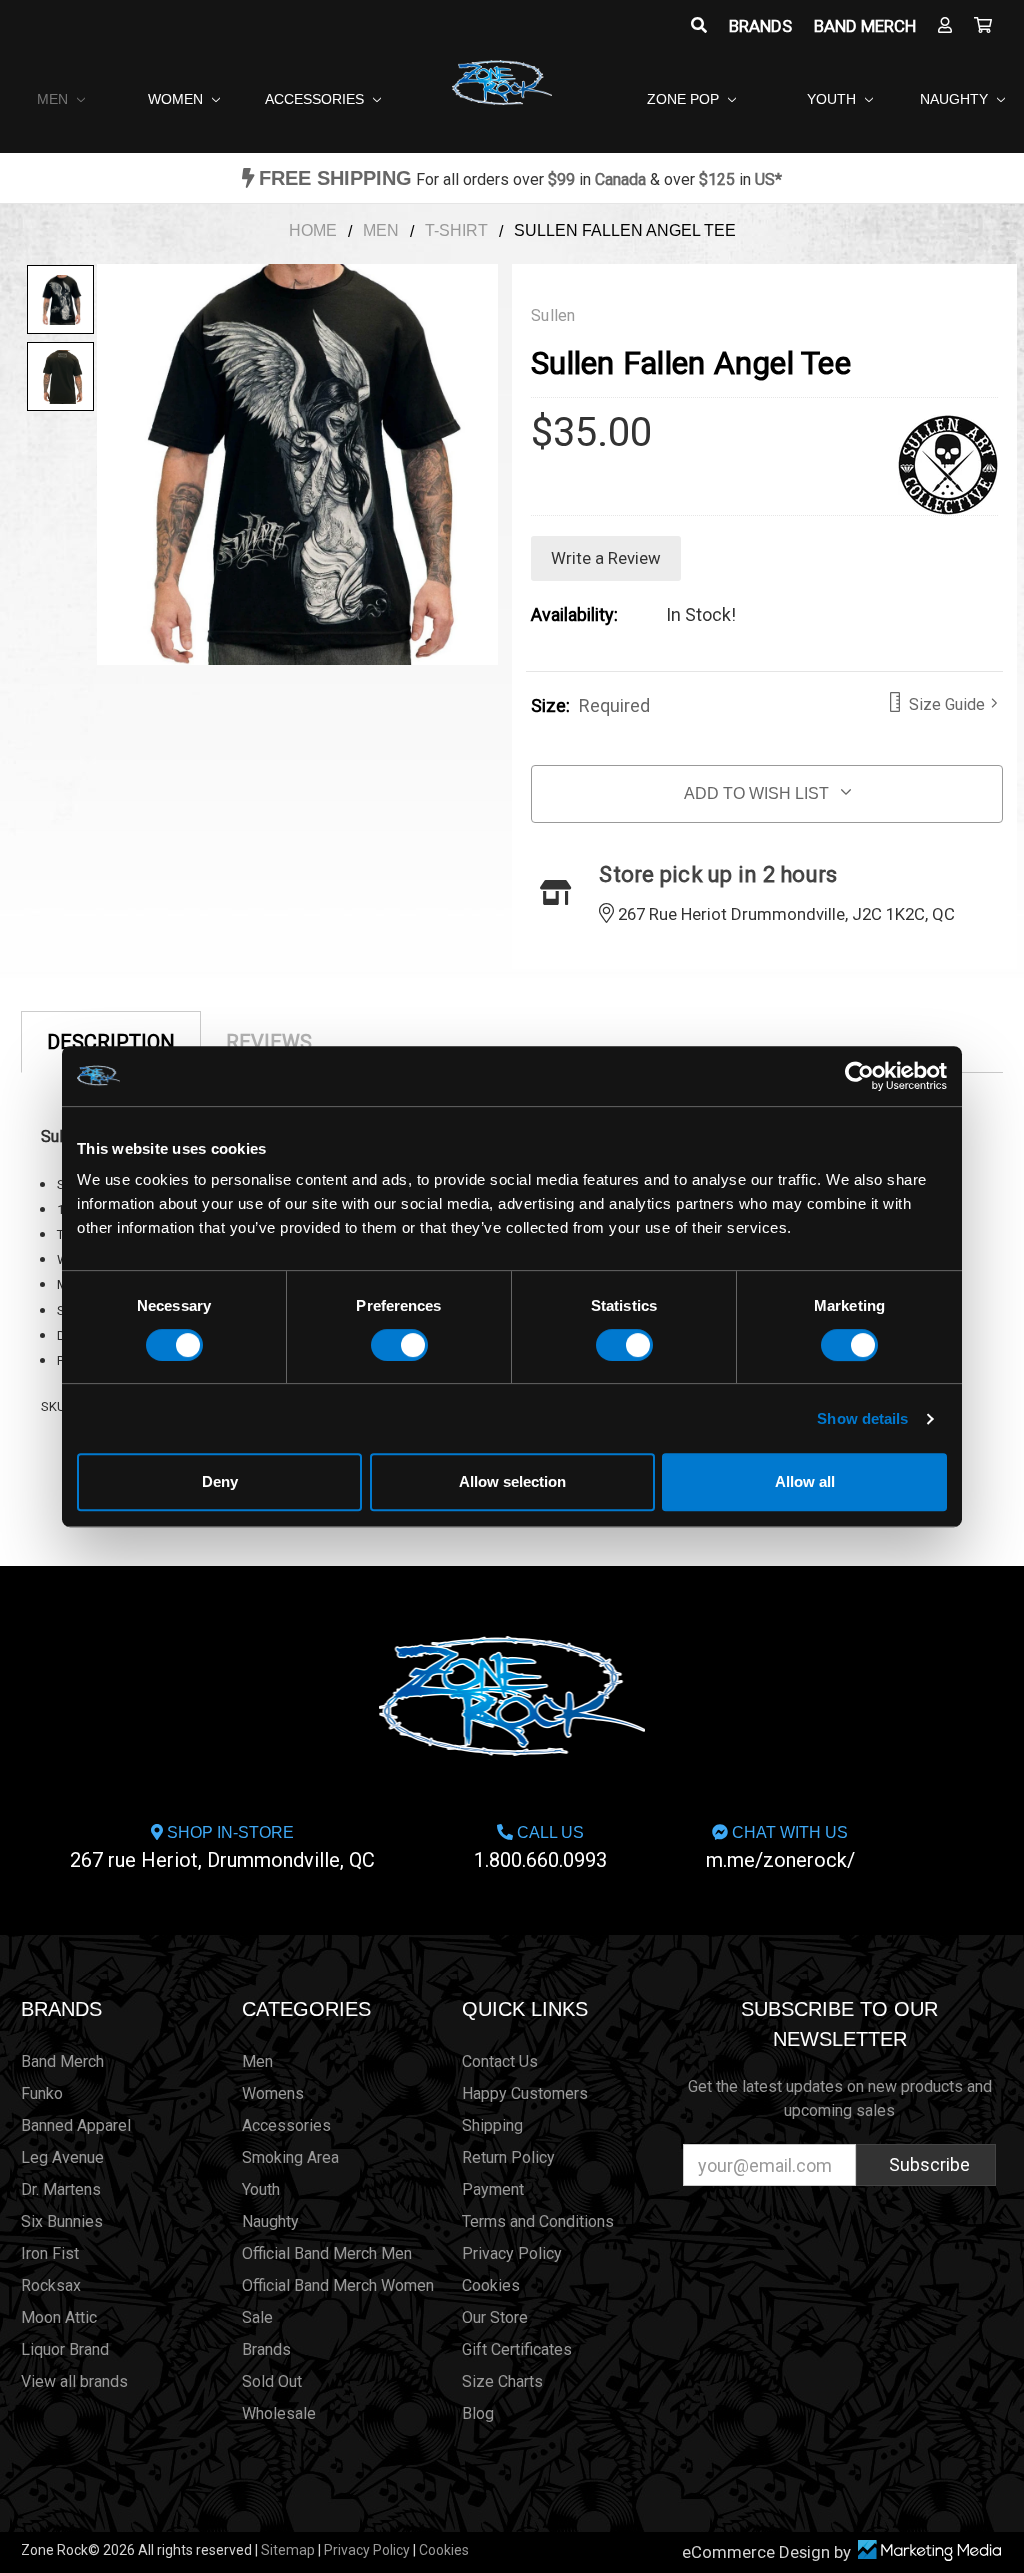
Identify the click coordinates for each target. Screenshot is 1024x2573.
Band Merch (865, 26)
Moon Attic (59, 2317)
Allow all (805, 1481)
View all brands (74, 2381)
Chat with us (780, 1848)
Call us (540, 1848)
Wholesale (279, 2413)
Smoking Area (290, 2157)
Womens (273, 2093)
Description (111, 1042)
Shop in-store (222, 1848)
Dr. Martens (61, 2189)
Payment (493, 2189)
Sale (257, 2317)
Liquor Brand (65, 2349)
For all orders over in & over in (520, 179)
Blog (478, 2413)
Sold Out (272, 2381)
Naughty (956, 99)
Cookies (491, 2285)
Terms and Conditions (538, 2221)
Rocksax (51, 2285)
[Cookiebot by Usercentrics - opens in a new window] (859, 1076)
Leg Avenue (62, 2157)
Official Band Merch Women (338, 2285)
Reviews (269, 1042)
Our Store (495, 2317)
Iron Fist (50, 2253)
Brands (760, 26)
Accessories (316, 99)
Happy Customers (525, 2093)
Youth (833, 99)
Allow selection (512, 1481)
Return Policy (508, 2157)
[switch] (399, 1345)
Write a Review (606, 558)
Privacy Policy (512, 2253)
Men (54, 99)
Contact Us (500, 2061)
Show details (862, 1418)
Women (177, 99)
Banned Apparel (76, 2125)
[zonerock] (983, 26)
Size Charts (502, 2381)
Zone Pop (685, 99)
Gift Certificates (517, 2349)
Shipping (492, 2125)
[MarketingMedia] (929, 2550)
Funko (42, 2093)
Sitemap (288, 2550)
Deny (220, 1481)
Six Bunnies (62, 2221)
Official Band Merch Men (327, 2253)
